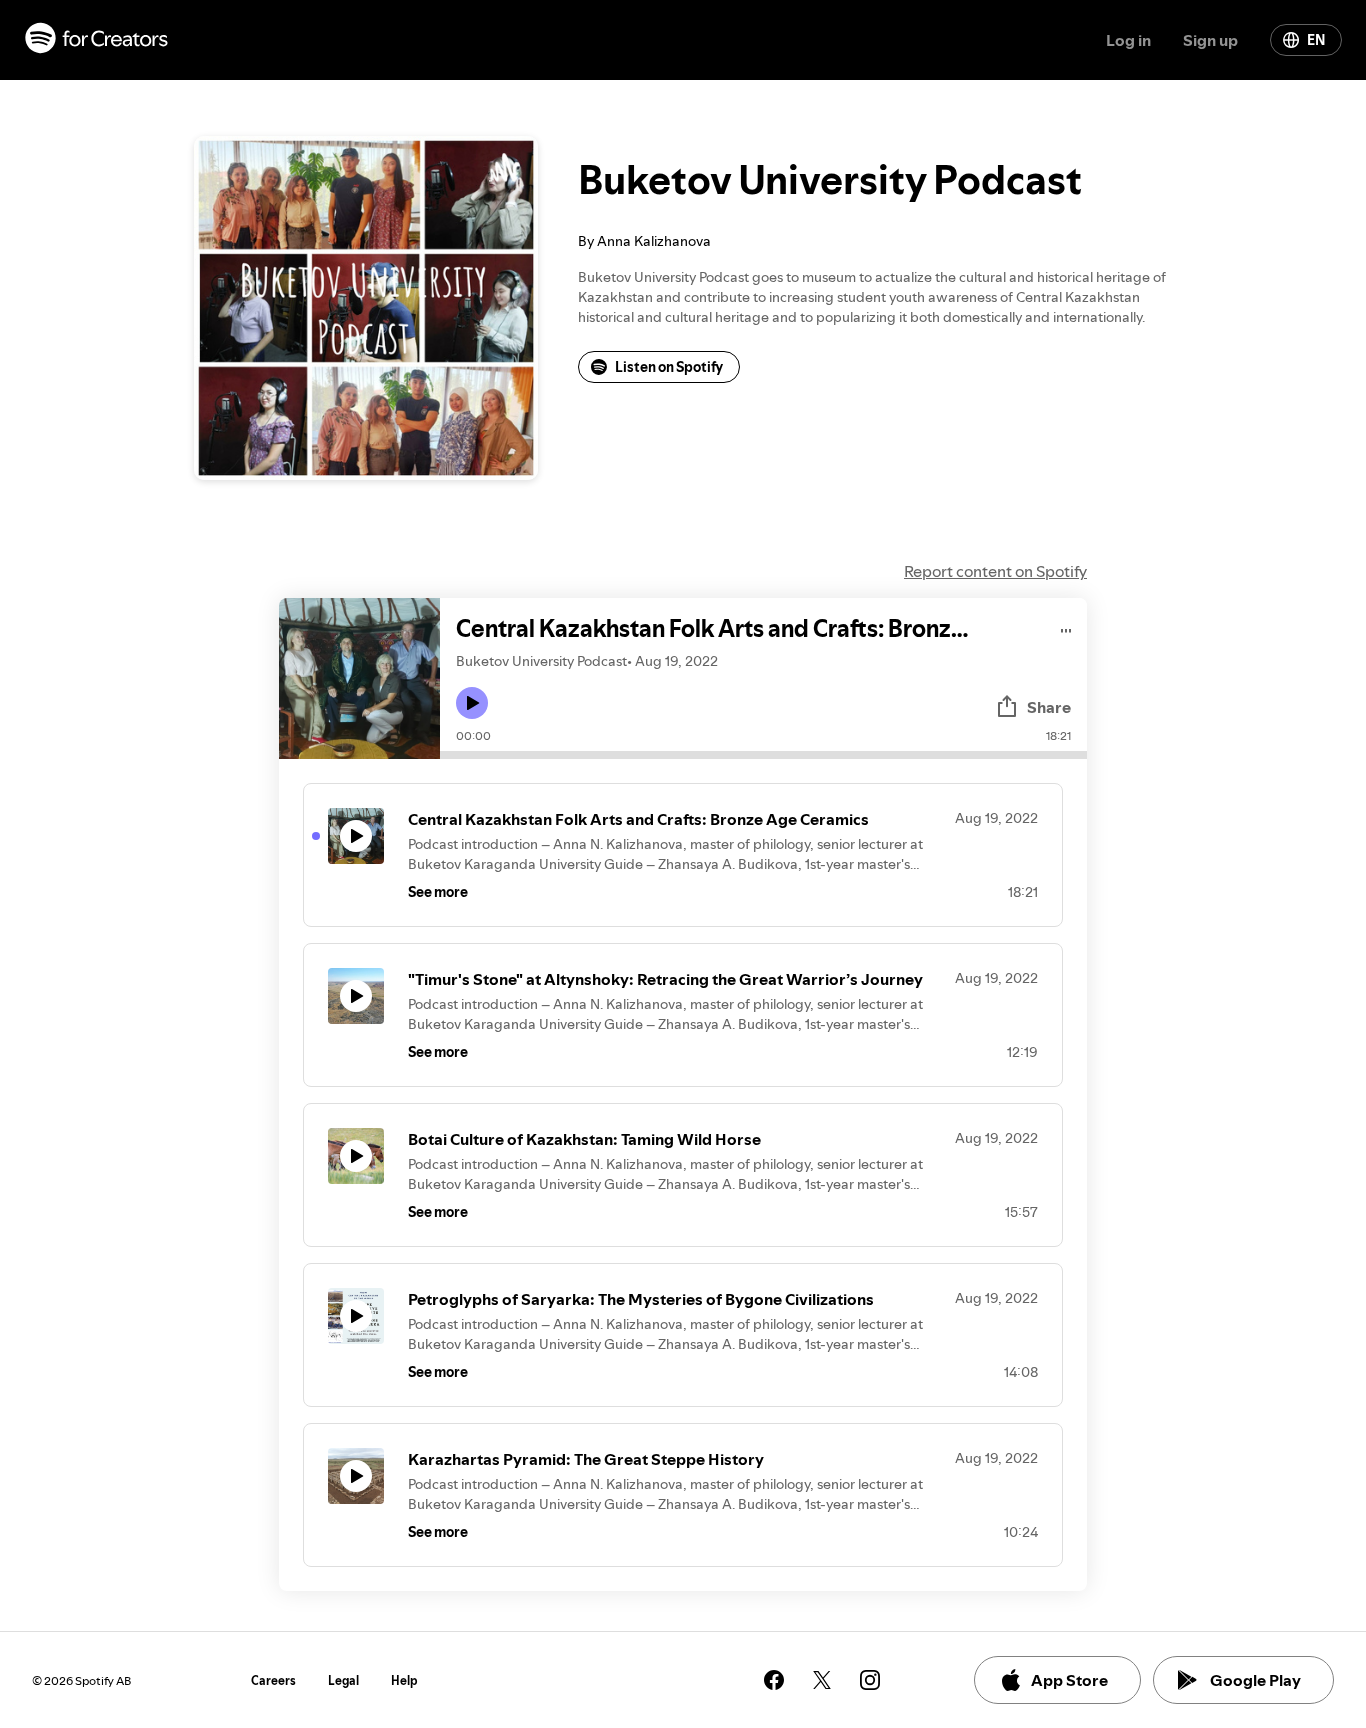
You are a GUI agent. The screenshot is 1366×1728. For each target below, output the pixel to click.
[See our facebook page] (774, 1680)
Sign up (1210, 40)
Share (1049, 707)
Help (404, 1680)
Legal (343, 1680)
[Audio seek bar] (763, 755)
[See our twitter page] (822, 1680)
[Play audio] (1066, 627)
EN (1316, 40)
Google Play (1255, 1680)
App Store (1069, 1680)
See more (438, 892)
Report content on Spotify (995, 571)
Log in (1128, 40)
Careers (273, 1680)
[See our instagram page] (870, 1680)
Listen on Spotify (669, 367)
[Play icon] (472, 703)
